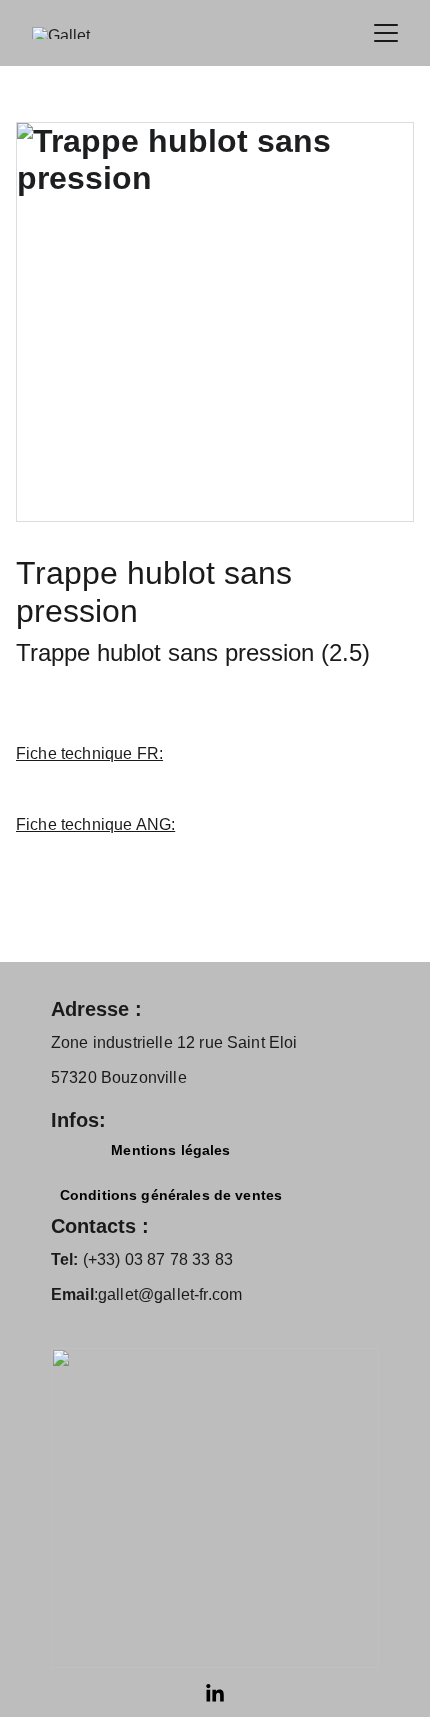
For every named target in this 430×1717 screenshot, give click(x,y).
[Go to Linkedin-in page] (215, 1694)
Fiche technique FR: (89, 753)
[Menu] (386, 33)
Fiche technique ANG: (95, 824)
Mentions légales (170, 1150)
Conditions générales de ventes (171, 1195)
